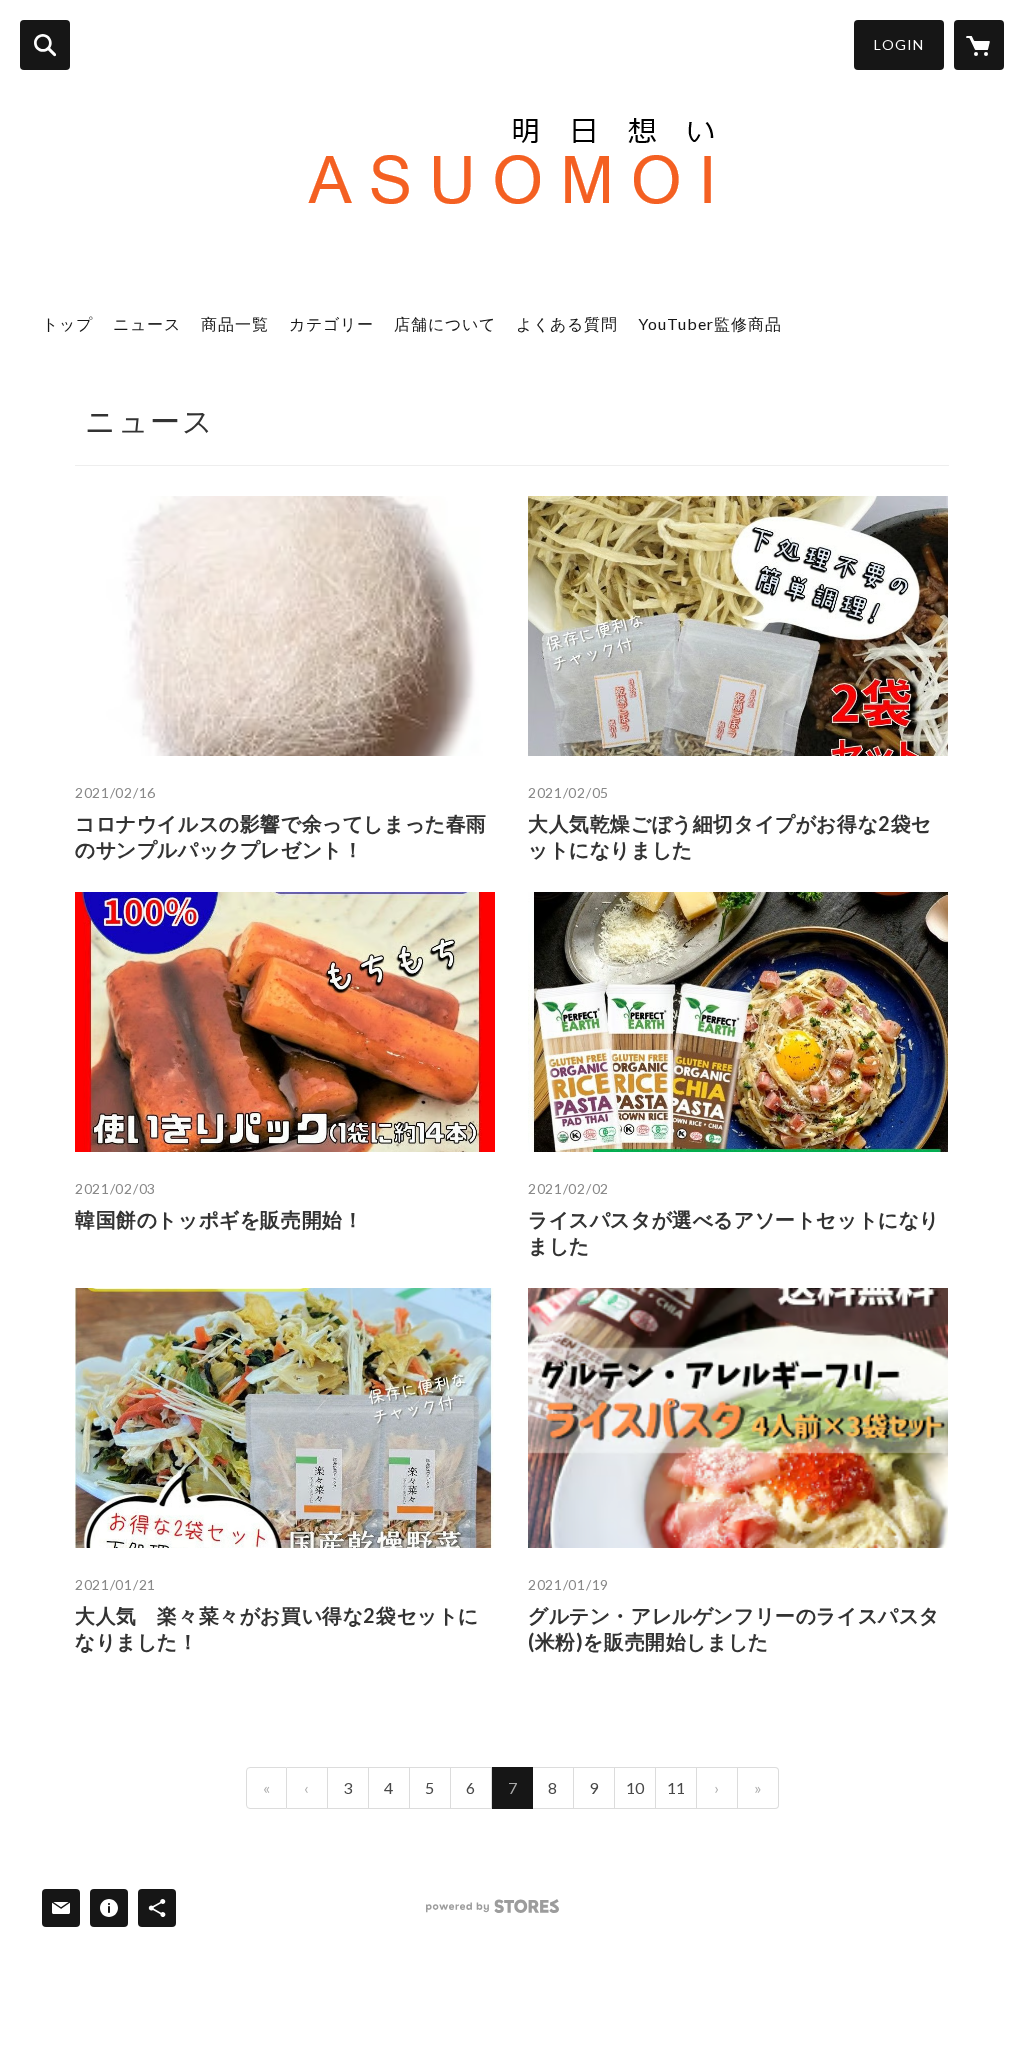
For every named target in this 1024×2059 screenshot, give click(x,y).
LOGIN (899, 44)
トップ (67, 323)
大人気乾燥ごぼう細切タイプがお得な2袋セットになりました (730, 836)
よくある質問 (567, 323)
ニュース (147, 323)
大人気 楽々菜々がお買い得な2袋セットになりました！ (277, 1628)
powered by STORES (492, 1906)
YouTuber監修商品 (710, 323)
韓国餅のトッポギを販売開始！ (219, 1219)
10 (635, 1787)
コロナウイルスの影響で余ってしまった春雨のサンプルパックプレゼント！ (281, 836)
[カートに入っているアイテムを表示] (979, 45)
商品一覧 (235, 323)
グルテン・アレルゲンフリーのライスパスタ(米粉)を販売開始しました (734, 1628)
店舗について (445, 323)
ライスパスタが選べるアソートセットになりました (734, 1232)
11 (676, 1787)
